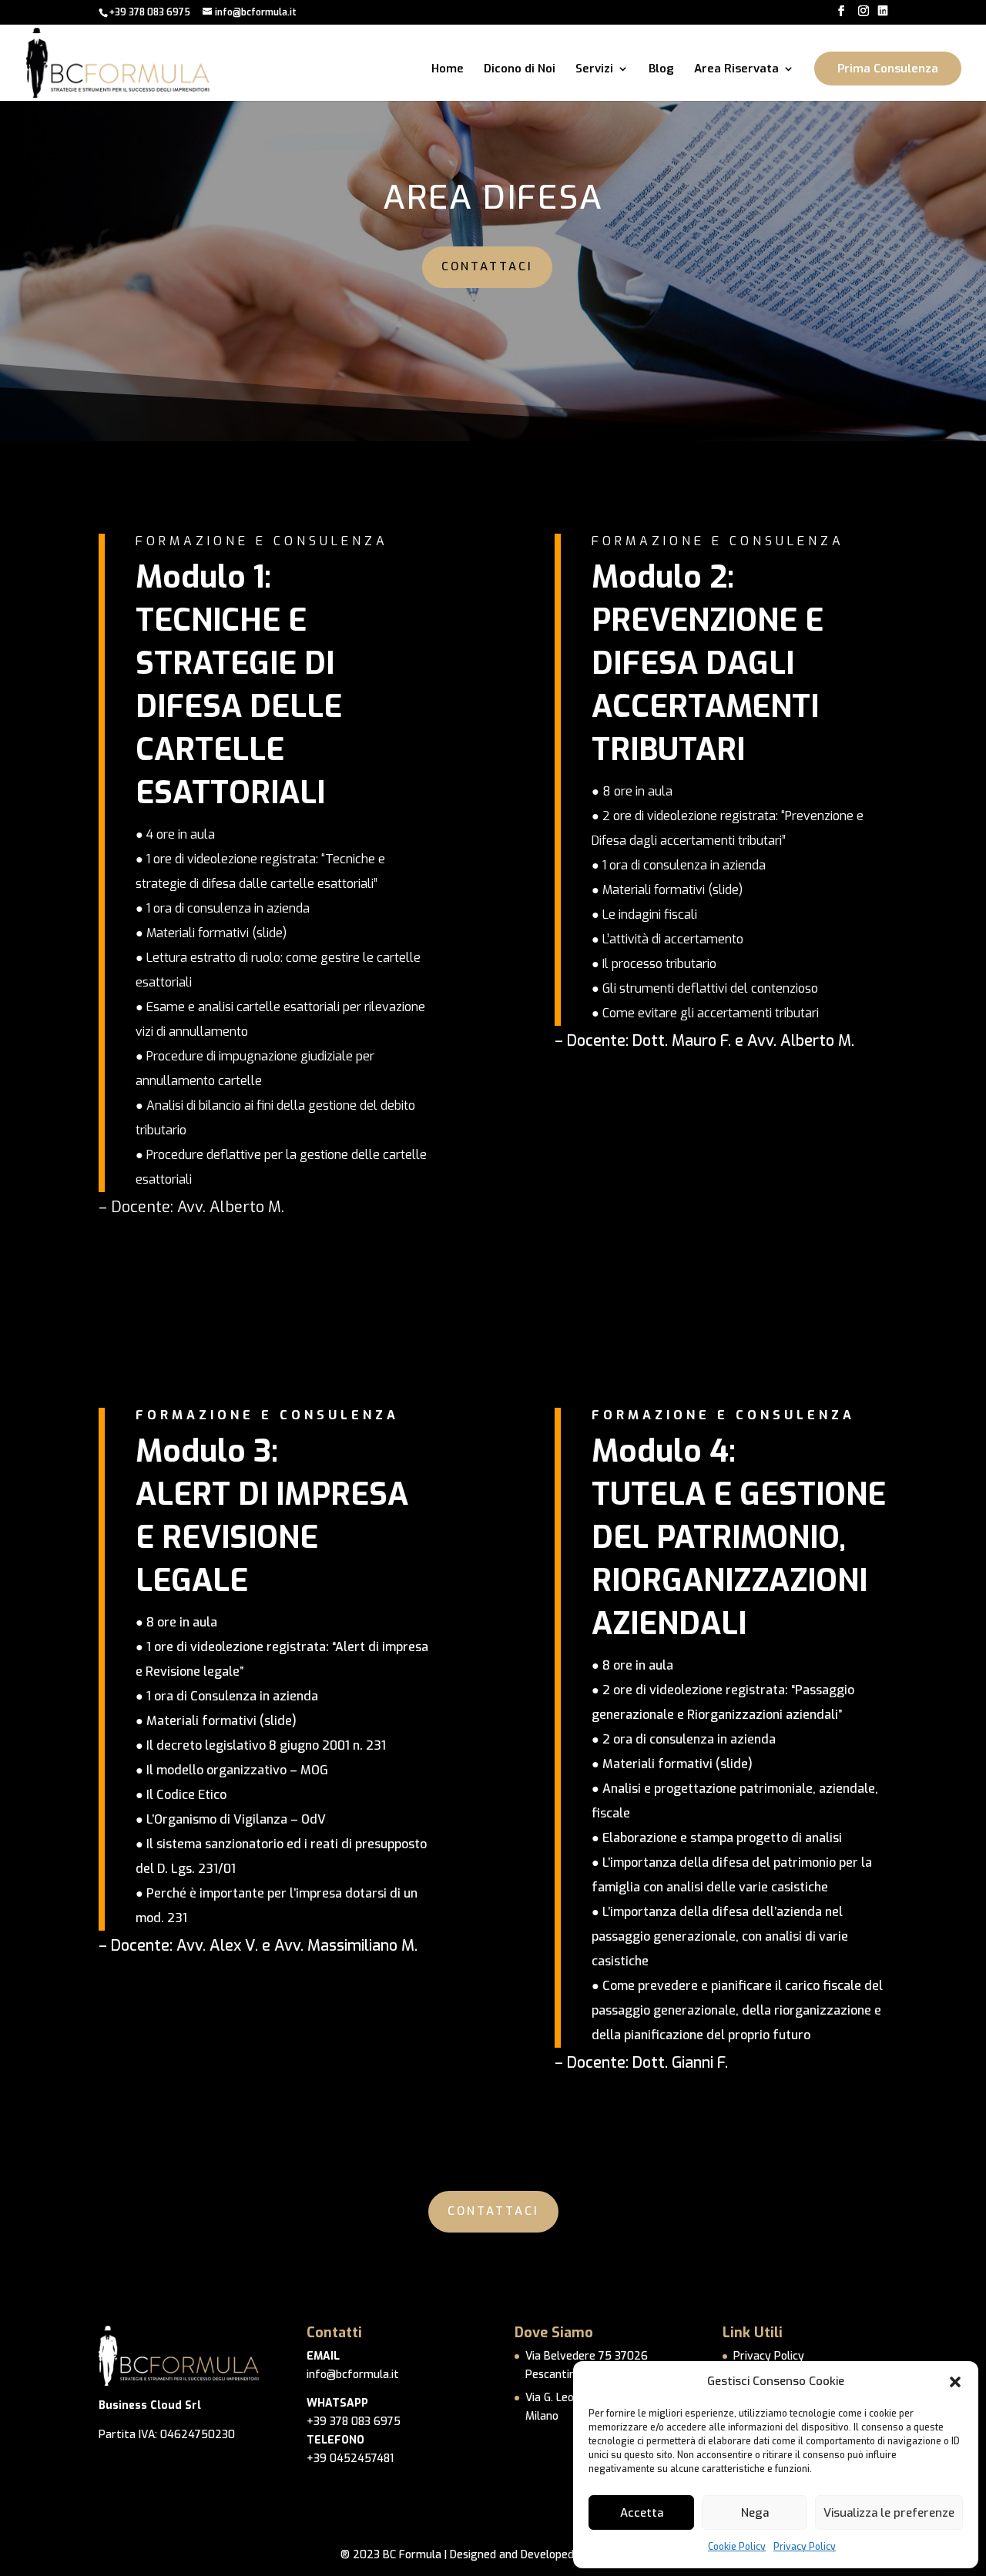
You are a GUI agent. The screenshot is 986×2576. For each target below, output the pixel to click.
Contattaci (487, 266)
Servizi (594, 70)
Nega (755, 2513)
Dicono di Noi (520, 70)
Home (448, 70)
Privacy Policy (805, 2547)
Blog (661, 70)
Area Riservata (736, 70)
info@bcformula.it (353, 2375)
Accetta (642, 2513)
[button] (955, 2382)
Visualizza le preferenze (889, 2513)
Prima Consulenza (888, 69)
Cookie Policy (737, 2547)
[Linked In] (883, 11)
